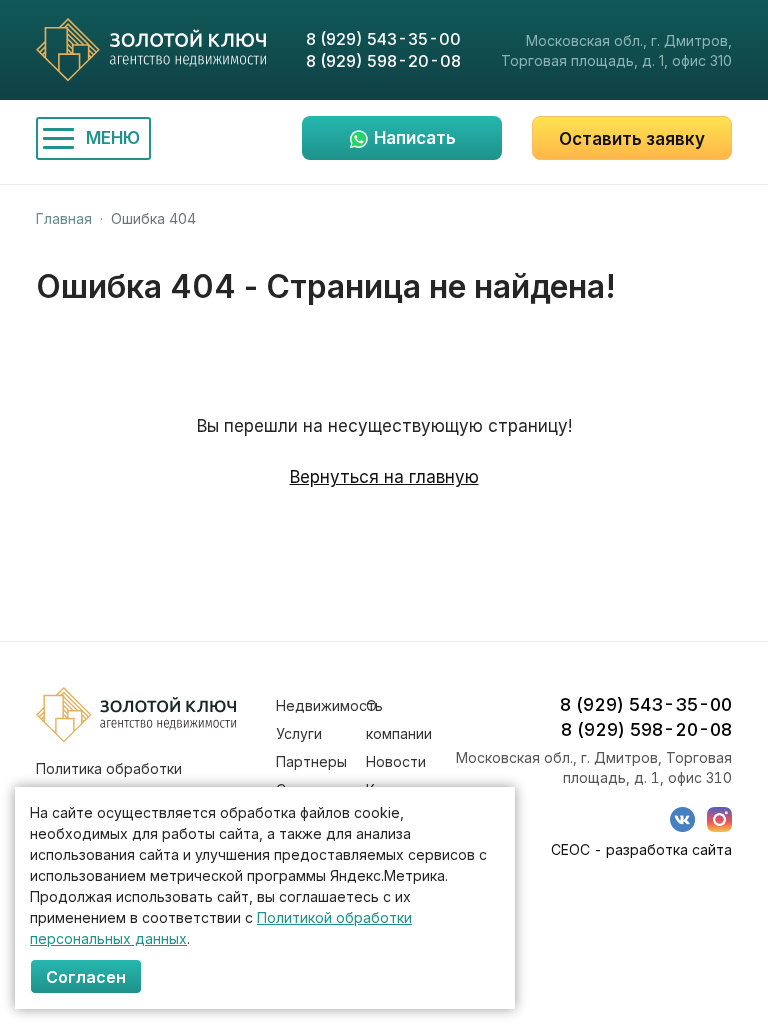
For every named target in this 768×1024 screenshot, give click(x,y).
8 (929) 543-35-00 (383, 39)
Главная (64, 218)
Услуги (299, 733)
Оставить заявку (632, 139)
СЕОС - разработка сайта (641, 849)
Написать (415, 138)
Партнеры (311, 761)
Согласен (86, 977)
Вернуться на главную (384, 477)
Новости (396, 761)
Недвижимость (329, 705)
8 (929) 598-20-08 (383, 61)
